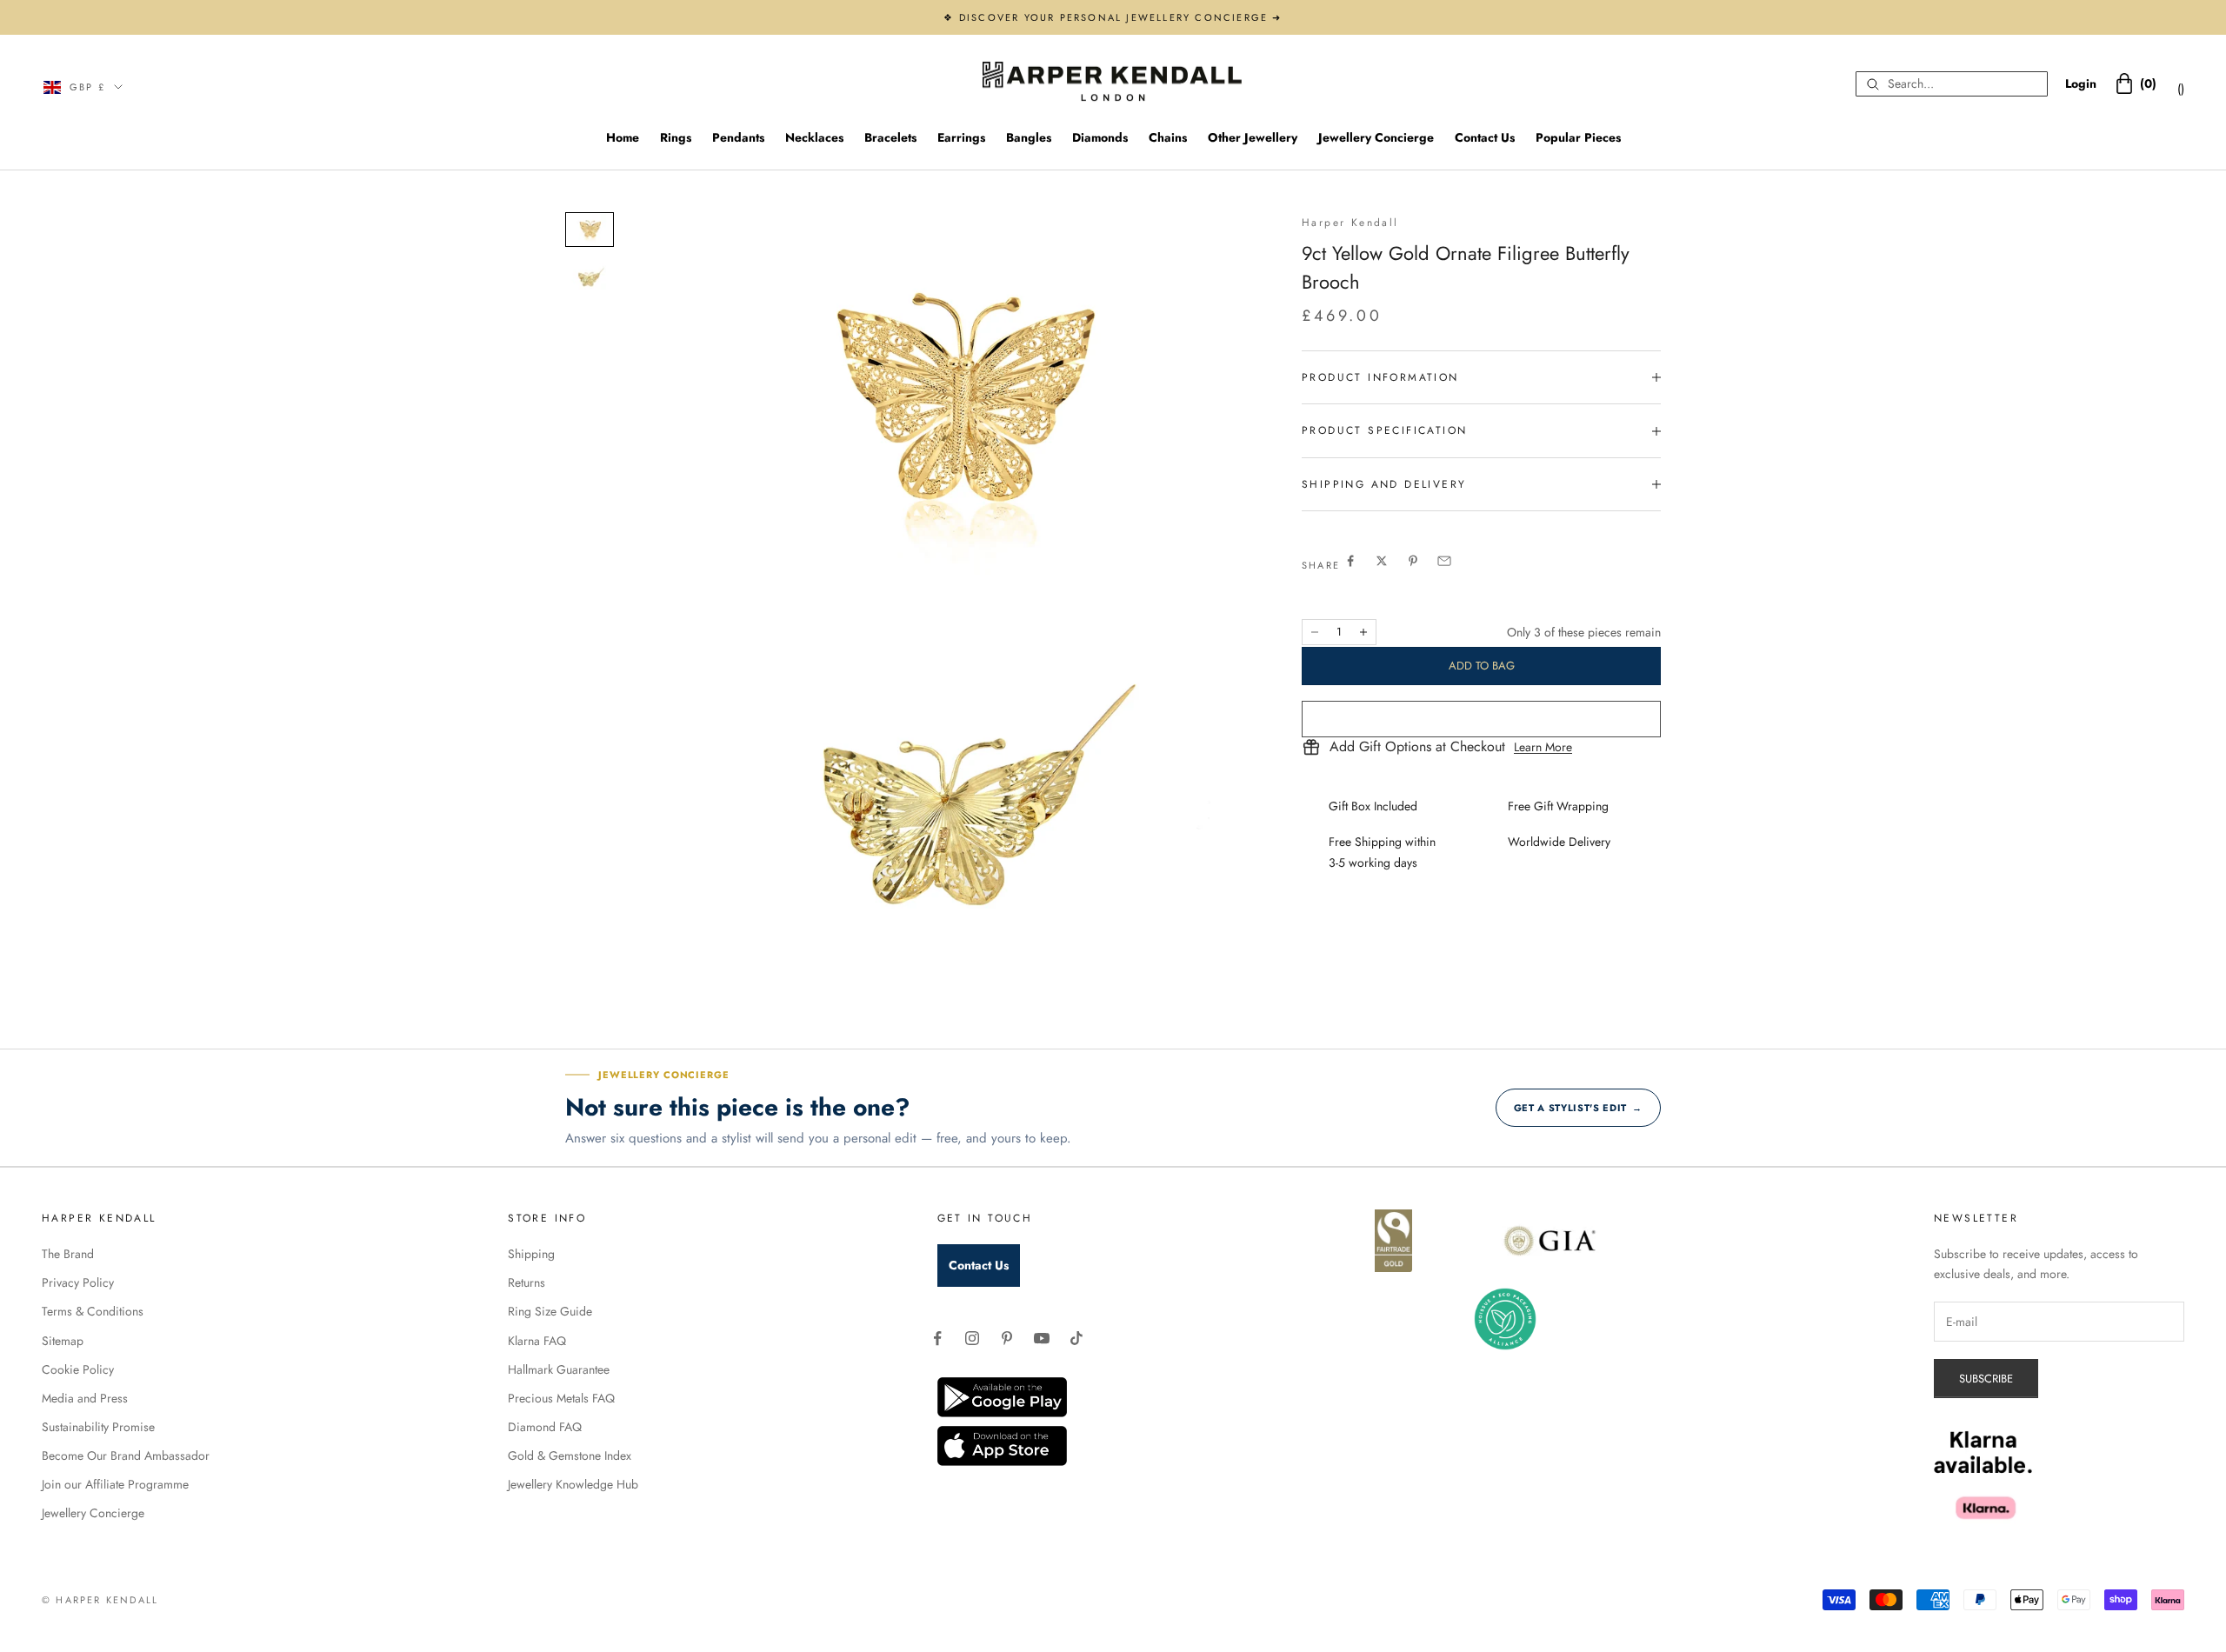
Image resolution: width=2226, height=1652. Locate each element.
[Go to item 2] (590, 278)
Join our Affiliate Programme (115, 1484)
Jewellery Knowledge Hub (573, 1484)
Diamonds (1100, 137)
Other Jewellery (1253, 137)
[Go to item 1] (590, 230)
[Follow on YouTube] (1042, 1338)
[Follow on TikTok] (1076, 1338)
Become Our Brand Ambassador (126, 1455)
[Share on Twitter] (1382, 561)
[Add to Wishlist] (1481, 719)
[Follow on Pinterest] (1007, 1338)
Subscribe (1986, 1379)
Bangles (1029, 137)
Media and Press (85, 1398)
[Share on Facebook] (1350, 561)
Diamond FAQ (545, 1427)
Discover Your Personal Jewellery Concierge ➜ (1121, 17)
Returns (527, 1282)
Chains (1168, 137)
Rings (676, 137)
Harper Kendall (1350, 223)
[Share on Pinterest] (1413, 561)
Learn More (1543, 747)
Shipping (531, 1254)
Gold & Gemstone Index (570, 1455)
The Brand (68, 1254)
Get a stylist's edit (1578, 1108)
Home (623, 137)
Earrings (961, 137)
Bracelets (890, 137)
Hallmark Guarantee (559, 1369)
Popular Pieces (1578, 137)
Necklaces (814, 137)
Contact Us (1485, 137)
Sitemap (63, 1341)
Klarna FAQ (537, 1341)
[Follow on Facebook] (937, 1338)
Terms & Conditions (93, 1311)
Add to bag (1482, 666)
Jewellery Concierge (1376, 137)
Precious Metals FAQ (561, 1398)
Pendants (738, 137)
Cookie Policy (78, 1369)
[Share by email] (1444, 561)
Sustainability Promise (98, 1427)
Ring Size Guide (550, 1311)
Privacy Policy (78, 1282)
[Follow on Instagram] (972, 1338)
